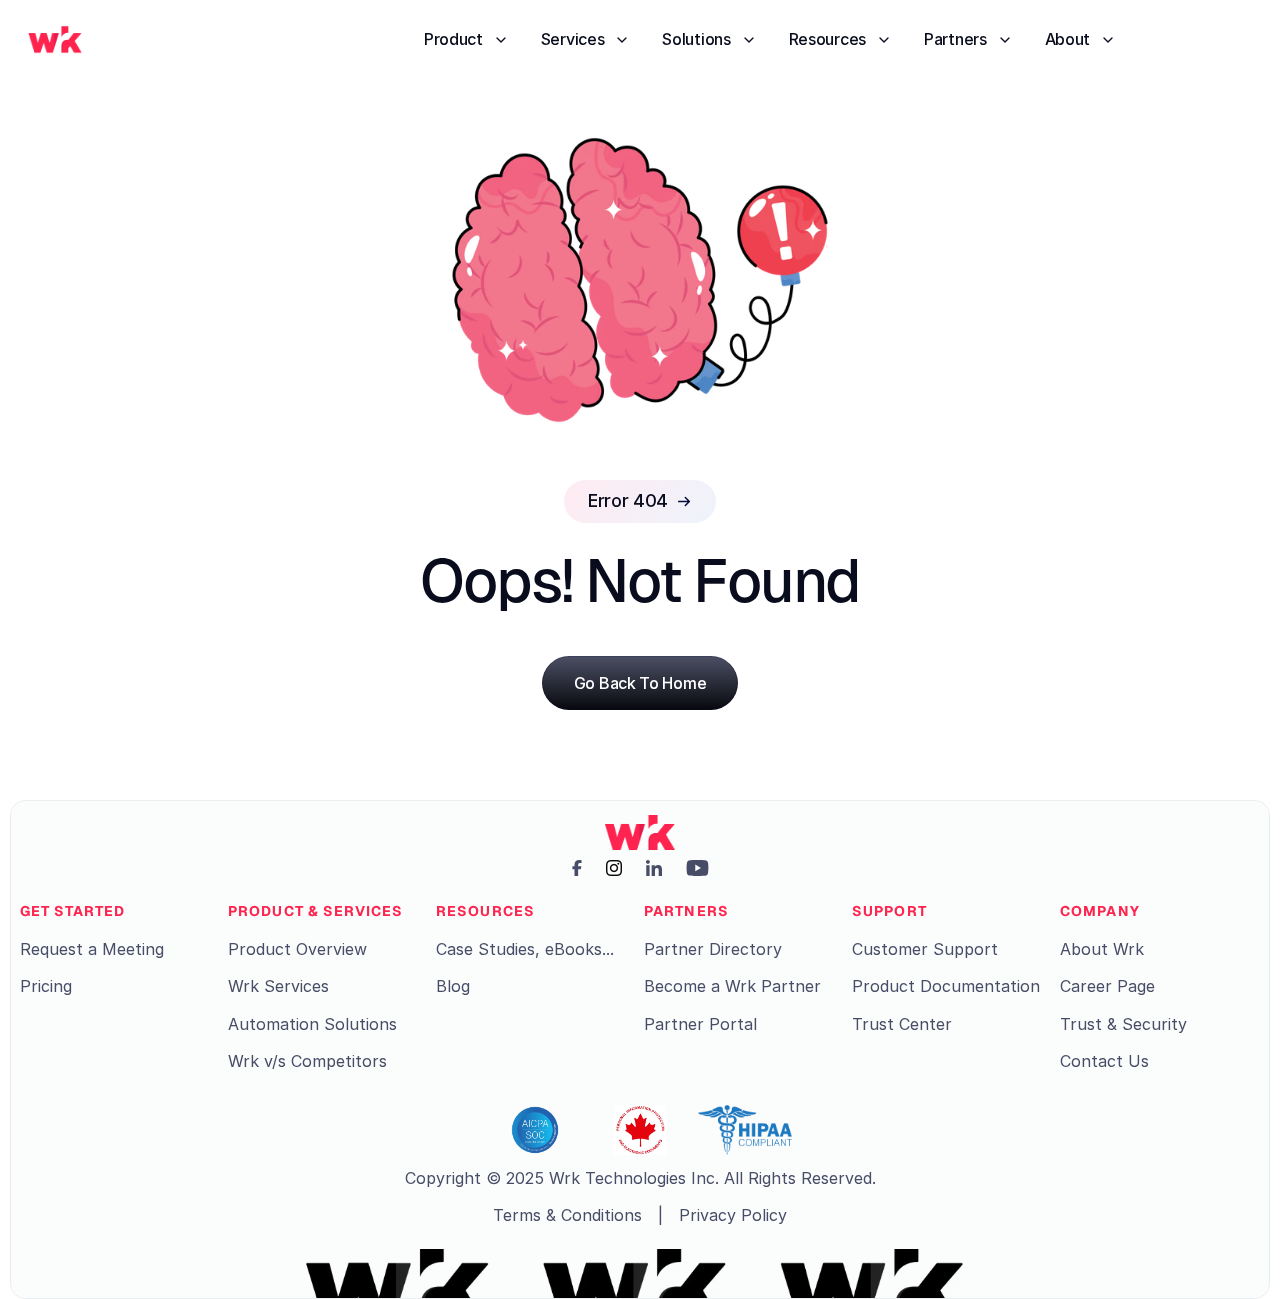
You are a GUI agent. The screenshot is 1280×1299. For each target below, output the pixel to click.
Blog (453, 986)
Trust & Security (1123, 1024)
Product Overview (297, 949)
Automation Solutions (312, 1024)
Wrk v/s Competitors (307, 1061)
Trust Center (902, 1024)
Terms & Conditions (567, 1215)
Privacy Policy (733, 1215)
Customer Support (925, 949)
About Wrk (1102, 949)
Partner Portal (700, 1024)
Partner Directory (713, 949)
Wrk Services (278, 986)
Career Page (1107, 986)
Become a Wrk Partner (732, 986)
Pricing (46, 986)
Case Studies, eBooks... (525, 949)
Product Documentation (946, 986)
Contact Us (1104, 1061)
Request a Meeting (92, 949)
